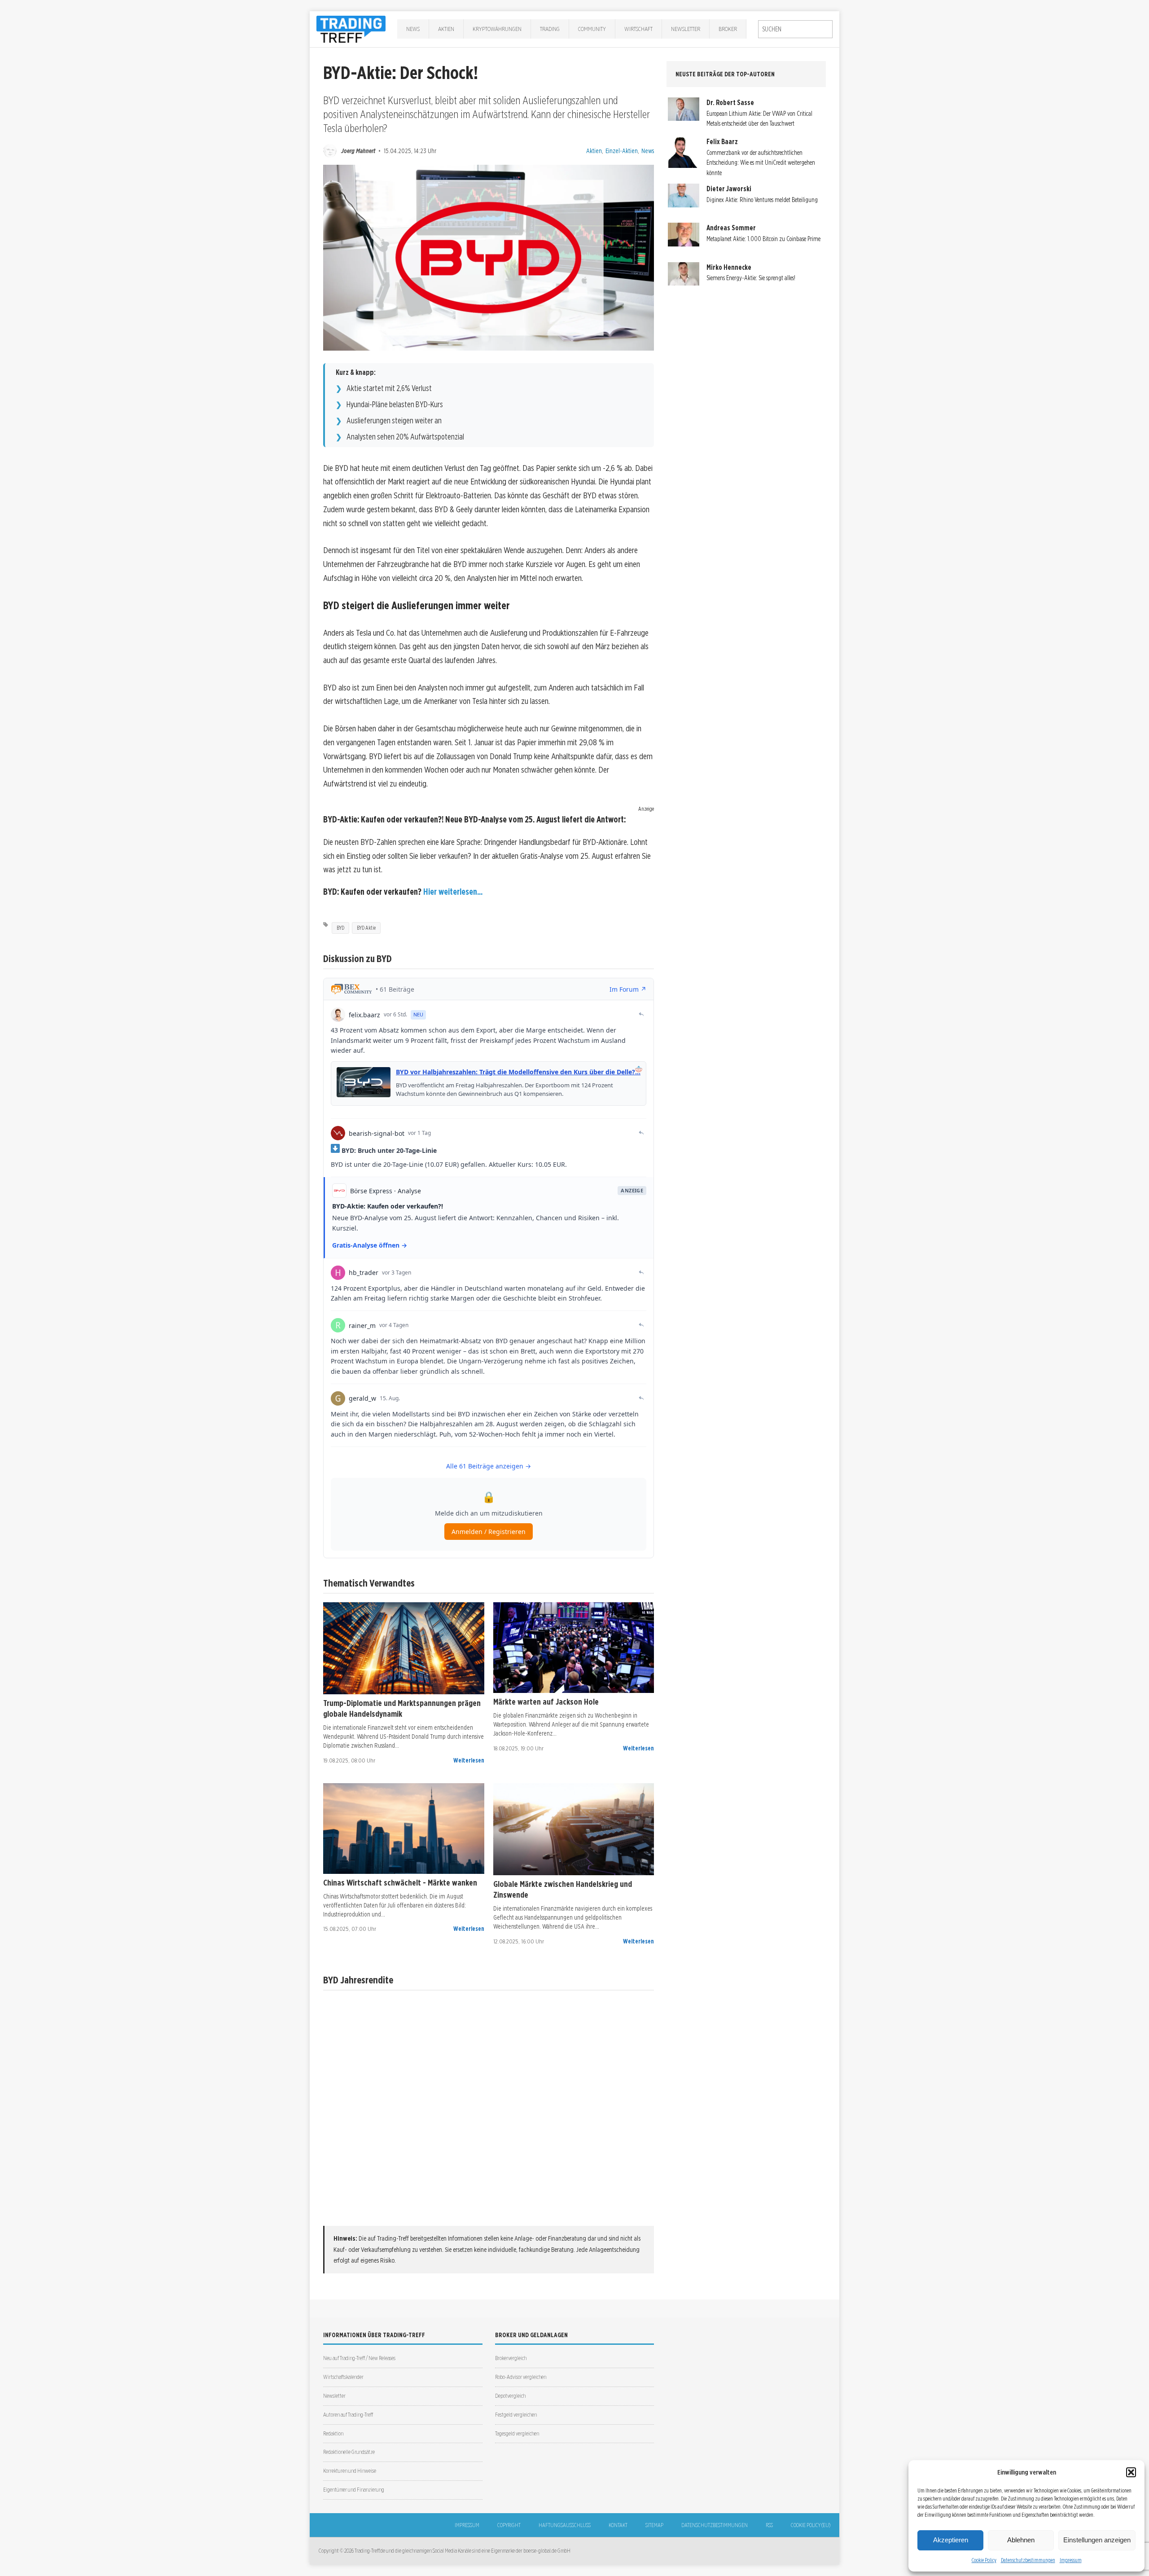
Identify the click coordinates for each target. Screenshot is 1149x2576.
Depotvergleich (510, 2396)
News (413, 29)
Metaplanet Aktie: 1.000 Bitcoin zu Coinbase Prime (763, 239)
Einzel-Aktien (622, 151)
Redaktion (333, 2433)
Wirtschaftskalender (343, 2377)
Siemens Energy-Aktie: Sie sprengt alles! (751, 278)
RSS (769, 2525)
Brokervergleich (511, 2358)
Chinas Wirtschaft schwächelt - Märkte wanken (400, 1882)
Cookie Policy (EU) (811, 2525)
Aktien (446, 29)
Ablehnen (1021, 2540)
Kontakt (618, 2525)
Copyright (509, 2525)
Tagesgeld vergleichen (517, 2433)
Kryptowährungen (497, 29)
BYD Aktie (366, 928)
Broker (728, 29)
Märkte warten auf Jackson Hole (546, 1701)
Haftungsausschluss (565, 2525)
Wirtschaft (638, 29)
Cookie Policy (984, 2560)
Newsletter (686, 29)
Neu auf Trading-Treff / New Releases (359, 2358)
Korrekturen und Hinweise (350, 2471)
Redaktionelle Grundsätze (349, 2452)
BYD (340, 928)
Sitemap (654, 2525)
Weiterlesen (469, 1760)
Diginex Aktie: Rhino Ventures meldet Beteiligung (762, 200)
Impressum (1071, 2560)
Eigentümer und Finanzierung (354, 2490)
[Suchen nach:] (795, 29)
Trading (550, 29)
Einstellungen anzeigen (1097, 2540)
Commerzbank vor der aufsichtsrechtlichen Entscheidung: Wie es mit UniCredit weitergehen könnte (761, 163)
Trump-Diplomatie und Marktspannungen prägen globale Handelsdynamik (402, 1708)
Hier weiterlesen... (453, 892)
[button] (1131, 2472)
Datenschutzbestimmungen (1028, 2560)
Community (592, 29)
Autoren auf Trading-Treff (348, 2415)
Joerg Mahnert (358, 151)
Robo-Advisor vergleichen (521, 2377)
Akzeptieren (951, 2540)
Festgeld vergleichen (516, 2415)
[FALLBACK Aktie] (404, 1648)
